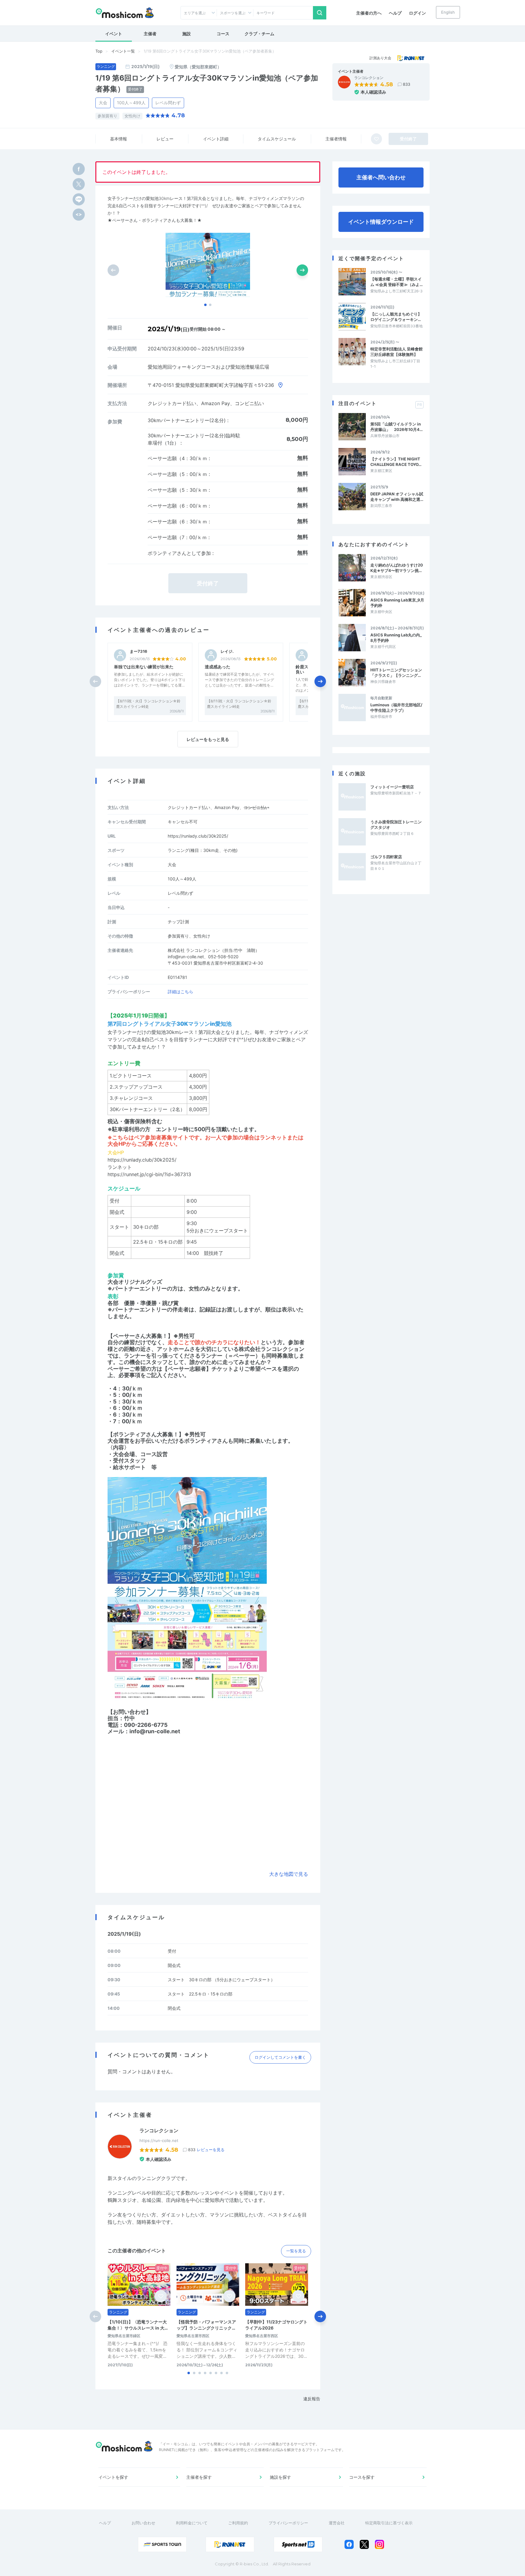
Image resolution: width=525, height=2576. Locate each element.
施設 (187, 34)
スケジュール (277, 139)
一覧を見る (296, 2251)
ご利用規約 (238, 2523)
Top (99, 51)
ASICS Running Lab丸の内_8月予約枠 (396, 638)
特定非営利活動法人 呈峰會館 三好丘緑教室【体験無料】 (397, 352)
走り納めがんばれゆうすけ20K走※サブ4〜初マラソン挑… (397, 568)
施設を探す (280, 2477)
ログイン (417, 13)
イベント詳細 (216, 139)
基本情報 (118, 139)
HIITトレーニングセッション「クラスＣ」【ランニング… (396, 673)
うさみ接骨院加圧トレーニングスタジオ (396, 825)
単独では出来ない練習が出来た (144, 667)
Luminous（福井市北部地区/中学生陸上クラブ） (396, 708)
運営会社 (337, 2523)
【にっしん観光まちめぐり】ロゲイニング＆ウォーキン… (396, 317)
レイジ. (227, 651)
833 (407, 84)
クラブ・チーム (259, 34)
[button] (205, 305)
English (448, 12)
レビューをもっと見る (208, 739)
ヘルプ (395, 13)
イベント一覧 (123, 51)
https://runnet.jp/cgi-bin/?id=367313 (149, 1174)
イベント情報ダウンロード (381, 222)
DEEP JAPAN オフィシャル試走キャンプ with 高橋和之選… (397, 497)
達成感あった (218, 667)
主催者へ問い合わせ (381, 177)
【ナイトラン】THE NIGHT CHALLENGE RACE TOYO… (396, 462)
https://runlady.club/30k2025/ (198, 836)
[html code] (79, 215)
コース (223, 34)
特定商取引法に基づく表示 (389, 2523)
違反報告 (312, 2399)
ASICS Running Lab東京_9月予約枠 (397, 603)
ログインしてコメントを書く (280, 2057)
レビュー (165, 139)
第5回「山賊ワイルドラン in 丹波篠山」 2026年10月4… (396, 427)
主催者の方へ (369, 13)
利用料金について (192, 2523)
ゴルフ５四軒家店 (386, 857)
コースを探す (362, 2477)
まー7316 (139, 651)
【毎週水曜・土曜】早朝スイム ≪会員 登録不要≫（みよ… (396, 282)
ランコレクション (369, 78)
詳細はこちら (180, 992)
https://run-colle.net (159, 2140)
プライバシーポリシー (288, 2523)
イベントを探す (113, 2477)
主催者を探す (199, 2477)
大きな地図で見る (289, 1874)
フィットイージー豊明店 (392, 787)
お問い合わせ (143, 2523)
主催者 (150, 34)
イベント (114, 34)
